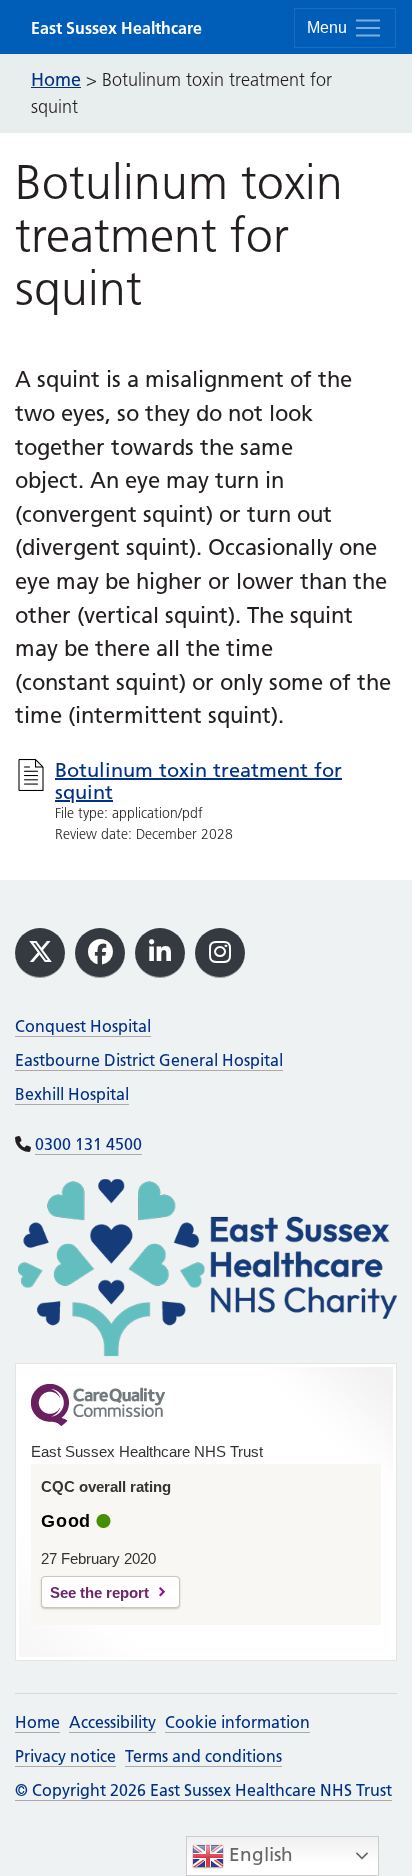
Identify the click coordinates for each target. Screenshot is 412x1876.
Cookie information (237, 1722)
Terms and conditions (203, 1756)
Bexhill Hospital (72, 1094)
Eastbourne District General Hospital (149, 1060)
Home (37, 1722)
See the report (99, 1592)
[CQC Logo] (98, 1421)
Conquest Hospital (83, 1026)
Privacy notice (65, 1756)
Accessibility (112, 1722)
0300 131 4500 (88, 1144)
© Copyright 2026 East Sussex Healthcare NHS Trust (203, 1790)
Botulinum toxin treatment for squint (198, 781)
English (258, 1854)
